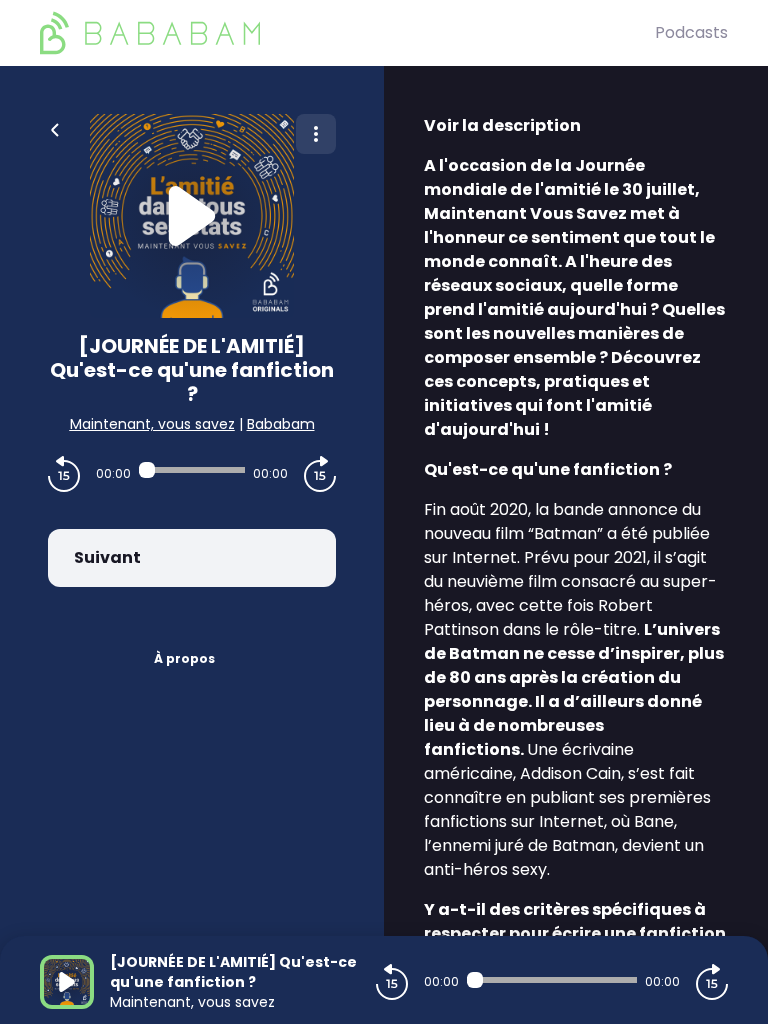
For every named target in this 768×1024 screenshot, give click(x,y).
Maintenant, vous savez (152, 424)
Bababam (281, 424)
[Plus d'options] (316, 134)
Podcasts (691, 32)
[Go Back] (55, 128)
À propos (184, 658)
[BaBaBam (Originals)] (347, 33)
